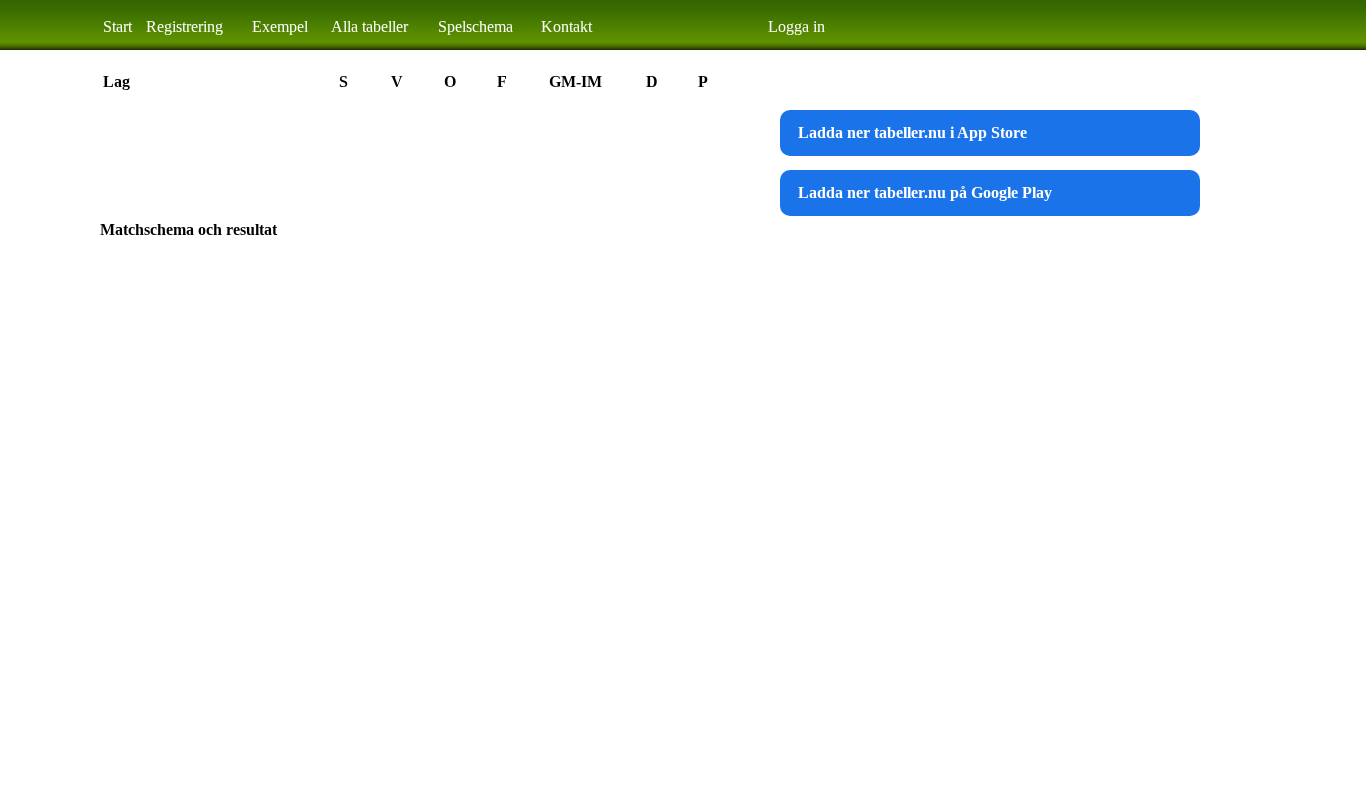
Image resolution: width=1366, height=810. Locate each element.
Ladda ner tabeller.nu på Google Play (925, 192)
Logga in (796, 26)
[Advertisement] (464, 155)
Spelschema (475, 26)
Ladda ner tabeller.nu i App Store (912, 132)
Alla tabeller (369, 26)
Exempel (280, 26)
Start (117, 26)
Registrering (184, 26)
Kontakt (566, 26)
